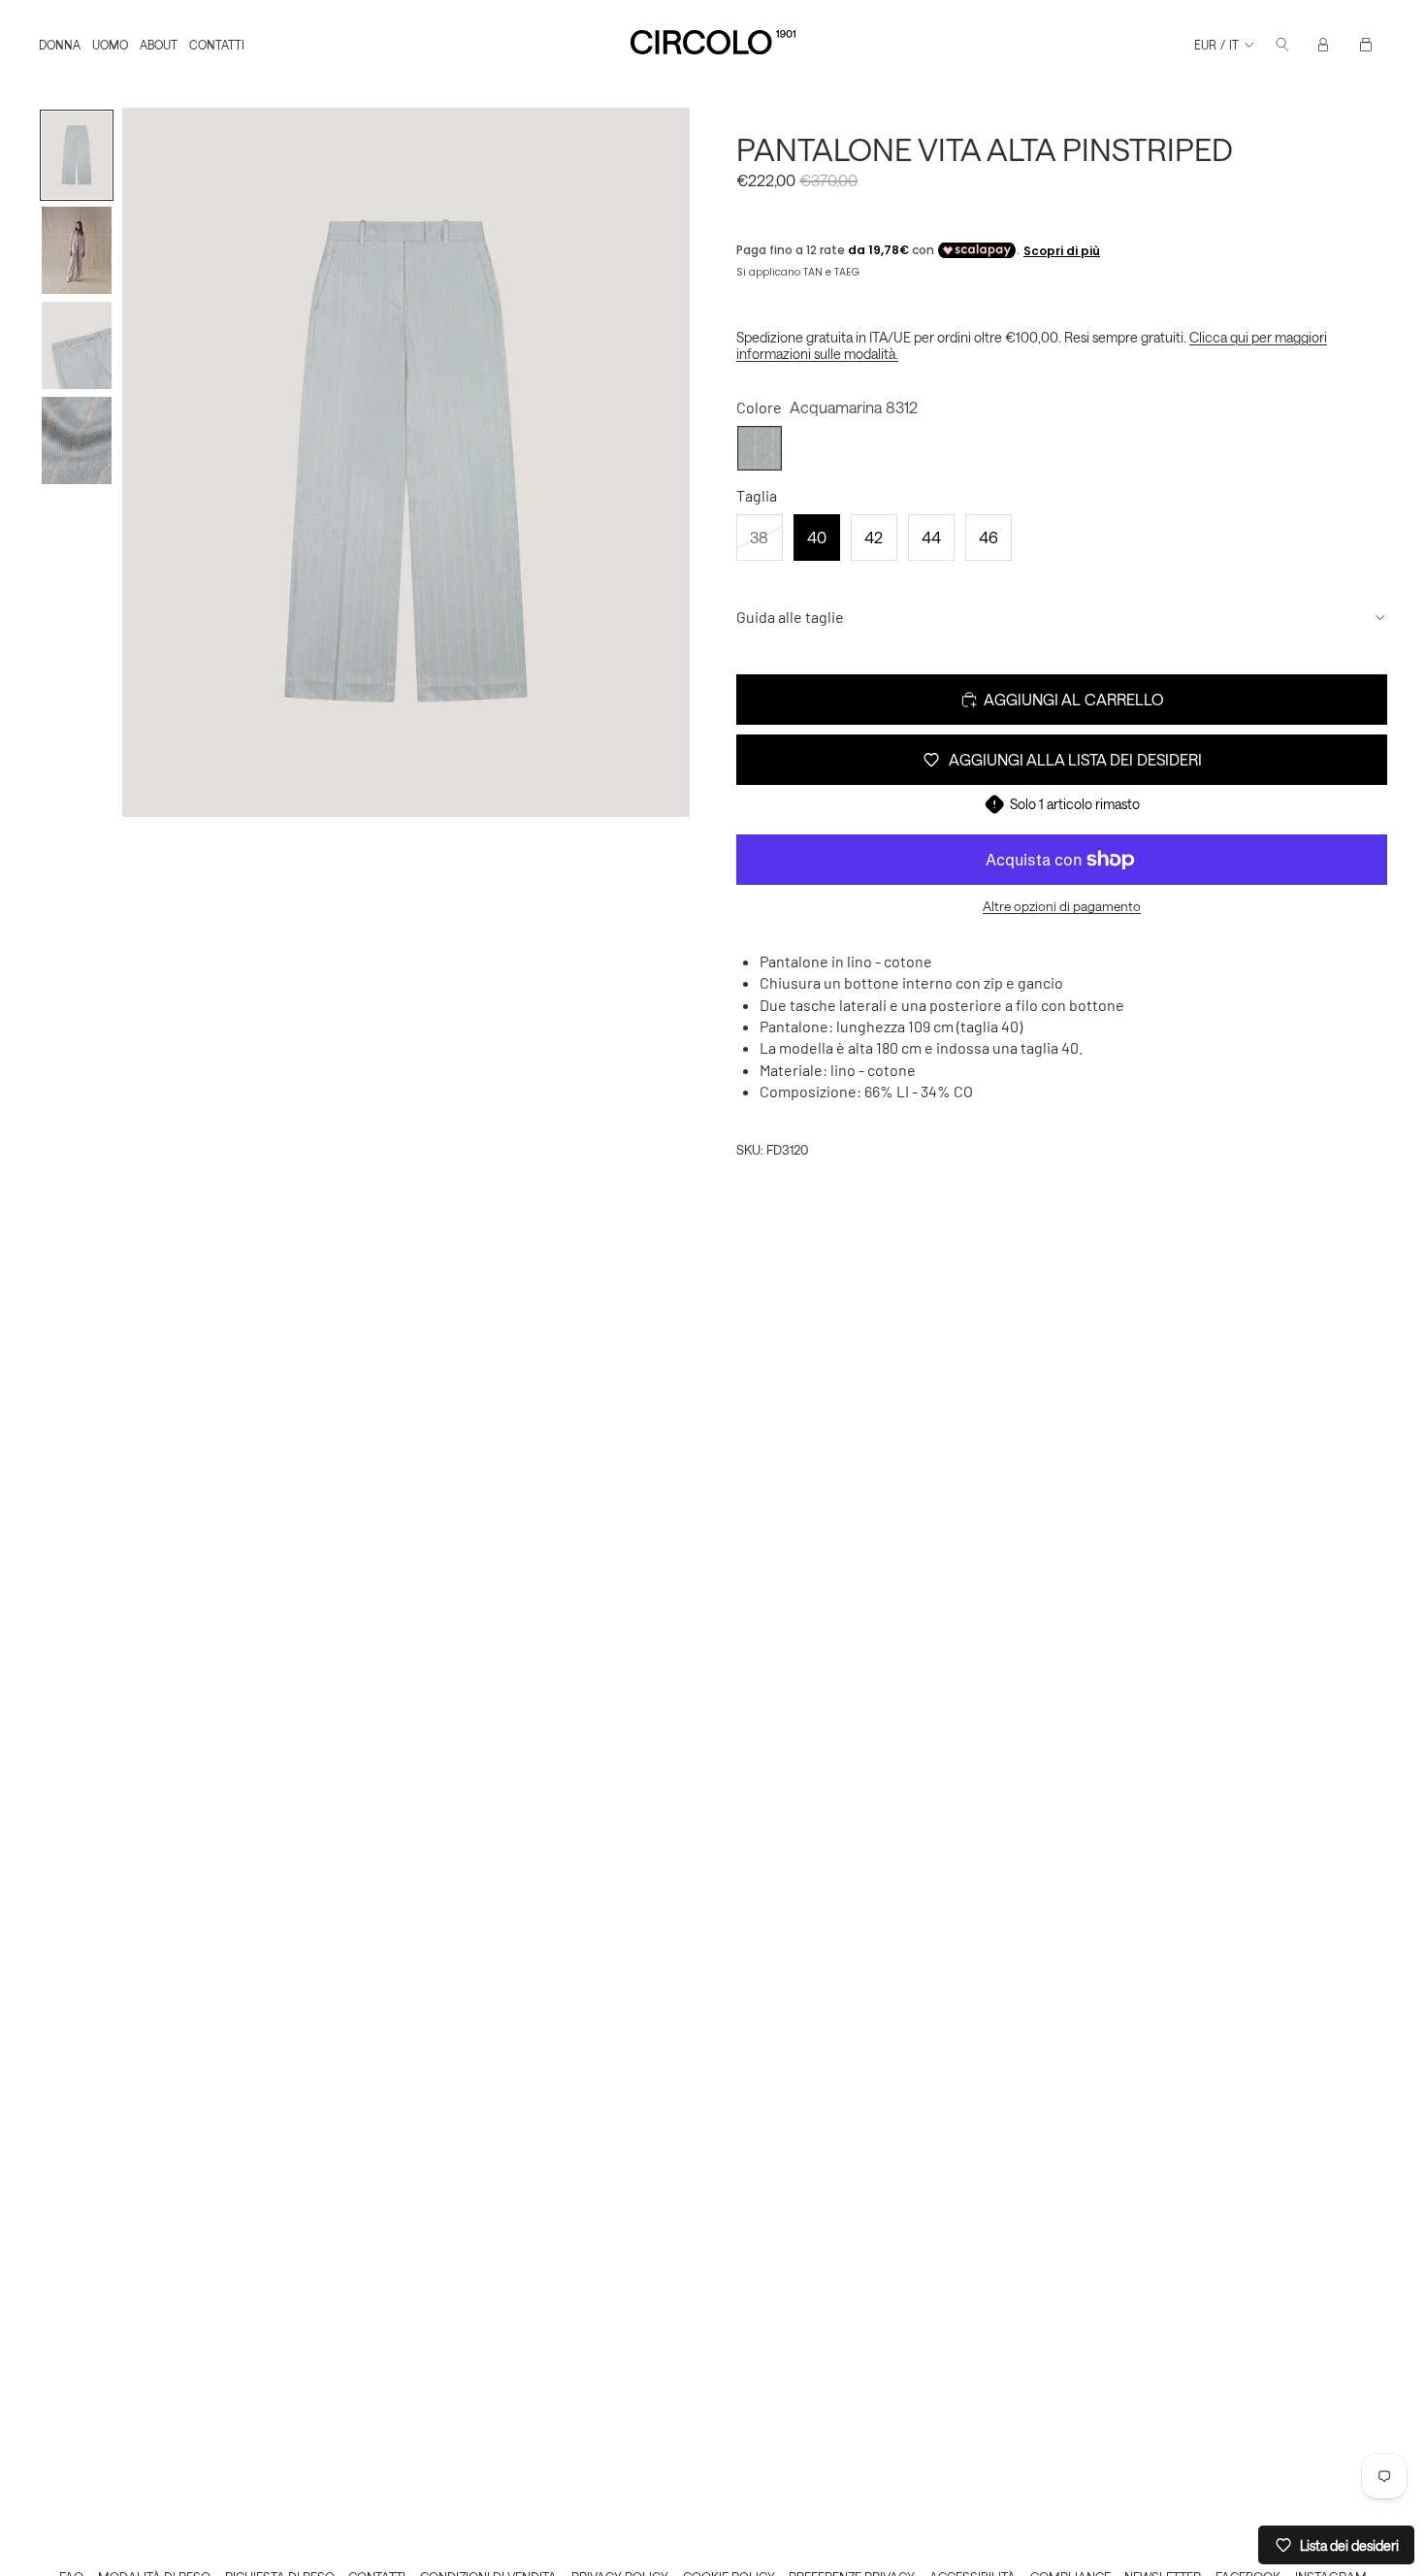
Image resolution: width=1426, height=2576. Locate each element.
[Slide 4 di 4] (77, 440)
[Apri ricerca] (1282, 45)
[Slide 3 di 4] (77, 345)
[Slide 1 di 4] (77, 155)
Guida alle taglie (790, 617)
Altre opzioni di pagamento (1062, 906)
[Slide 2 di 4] (77, 250)
